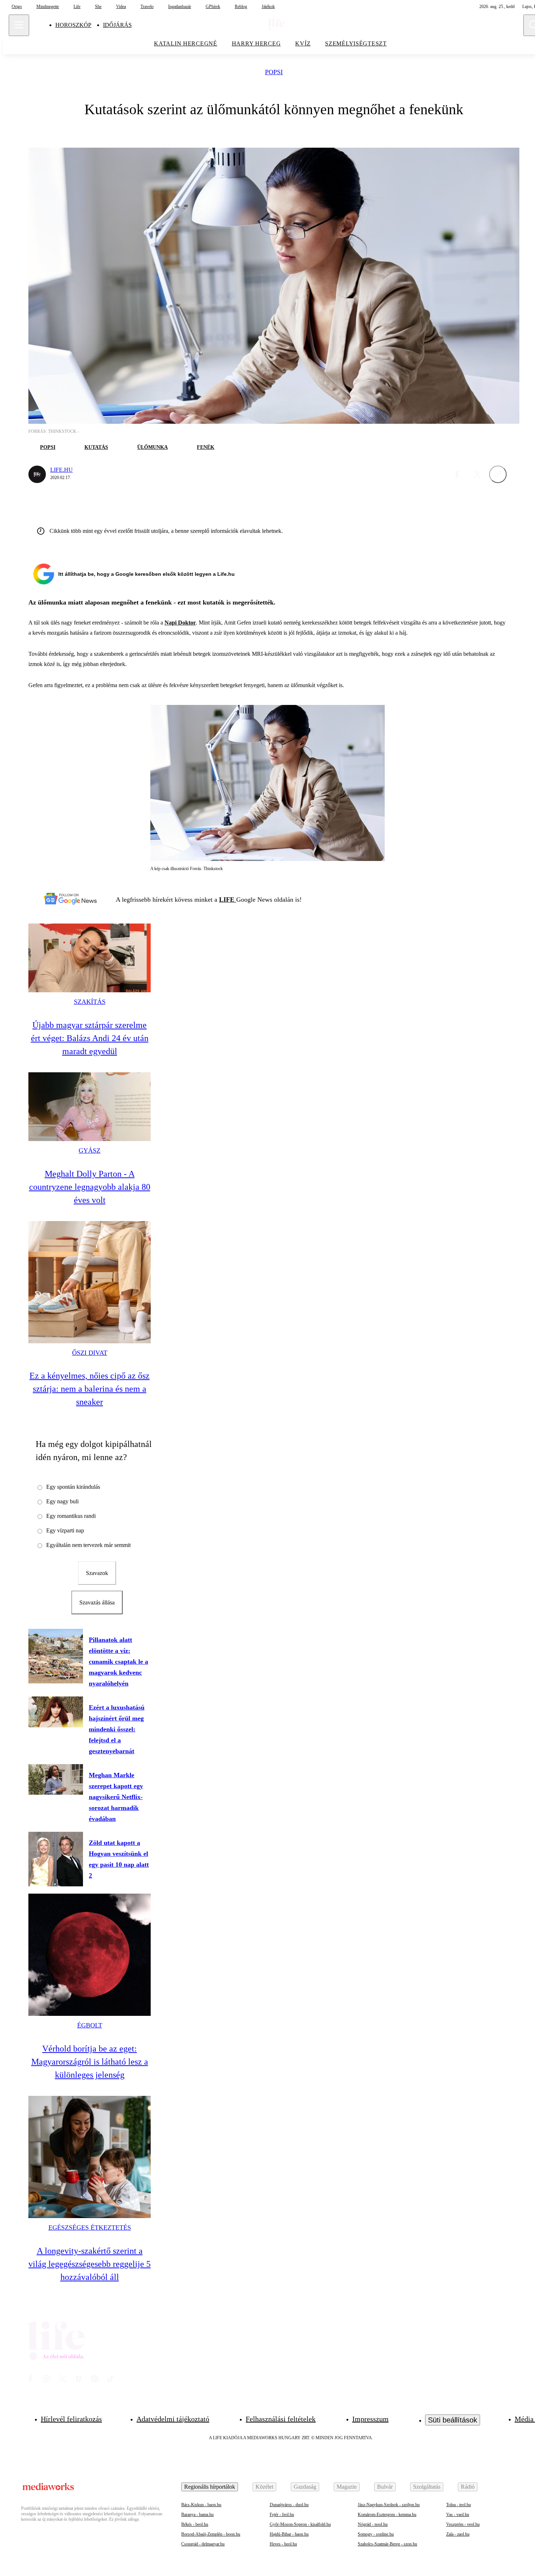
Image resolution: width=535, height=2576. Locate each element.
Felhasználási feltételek (281, 2419)
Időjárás (117, 25)
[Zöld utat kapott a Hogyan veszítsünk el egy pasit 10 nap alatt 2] (56, 1859)
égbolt (90, 2025)
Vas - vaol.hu (458, 2515)
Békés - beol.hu (195, 2524)
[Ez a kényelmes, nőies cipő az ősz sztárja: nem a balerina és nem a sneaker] (90, 1282)
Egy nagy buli (62, 1501)
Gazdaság (305, 2487)
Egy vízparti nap (65, 1530)
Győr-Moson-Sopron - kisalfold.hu (300, 2524)
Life (77, 7)
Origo (17, 7)
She (98, 7)
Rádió (468, 2487)
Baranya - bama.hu (197, 2515)
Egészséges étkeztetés (90, 2228)
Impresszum (370, 2419)
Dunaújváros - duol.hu (289, 2505)
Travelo (147, 7)
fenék (206, 447)
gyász (90, 1151)
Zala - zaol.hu (458, 2534)
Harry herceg (256, 43)
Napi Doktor (180, 623)
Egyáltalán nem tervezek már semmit (88, 1545)
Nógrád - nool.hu (373, 2524)
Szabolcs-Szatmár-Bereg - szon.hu (387, 2544)
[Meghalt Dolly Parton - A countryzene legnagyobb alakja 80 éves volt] (90, 1107)
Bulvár (385, 2487)
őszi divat (90, 1353)
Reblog (241, 7)
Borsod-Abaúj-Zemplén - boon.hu (211, 2534)
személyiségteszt (356, 43)
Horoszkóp (73, 25)
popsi (274, 72)
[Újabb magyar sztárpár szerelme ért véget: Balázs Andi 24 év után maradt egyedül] (90, 958)
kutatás (96, 447)
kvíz (303, 43)
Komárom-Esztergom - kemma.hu (387, 2515)
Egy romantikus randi (71, 1516)
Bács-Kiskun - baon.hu (201, 2505)
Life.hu (62, 470)
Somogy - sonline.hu (376, 2534)
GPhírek (213, 7)
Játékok (268, 7)
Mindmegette (48, 7)
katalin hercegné (186, 43)
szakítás (90, 1002)
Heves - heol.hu (283, 2544)
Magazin (347, 2487)
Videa (121, 7)
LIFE (228, 900)
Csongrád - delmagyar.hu (203, 2544)
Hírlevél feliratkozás (71, 2419)
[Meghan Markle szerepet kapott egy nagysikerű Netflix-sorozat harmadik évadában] (56, 1779)
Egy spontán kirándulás (73, 1487)
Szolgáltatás (427, 2487)
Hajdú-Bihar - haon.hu (289, 2534)
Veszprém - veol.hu (463, 2524)
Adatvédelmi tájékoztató (173, 2419)
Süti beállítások (453, 2420)
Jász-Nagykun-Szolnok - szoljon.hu (389, 2505)
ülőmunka (152, 447)
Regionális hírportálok (210, 2487)
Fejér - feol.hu (282, 2515)
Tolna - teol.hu (459, 2505)
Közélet (264, 2487)
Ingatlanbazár (180, 7)
